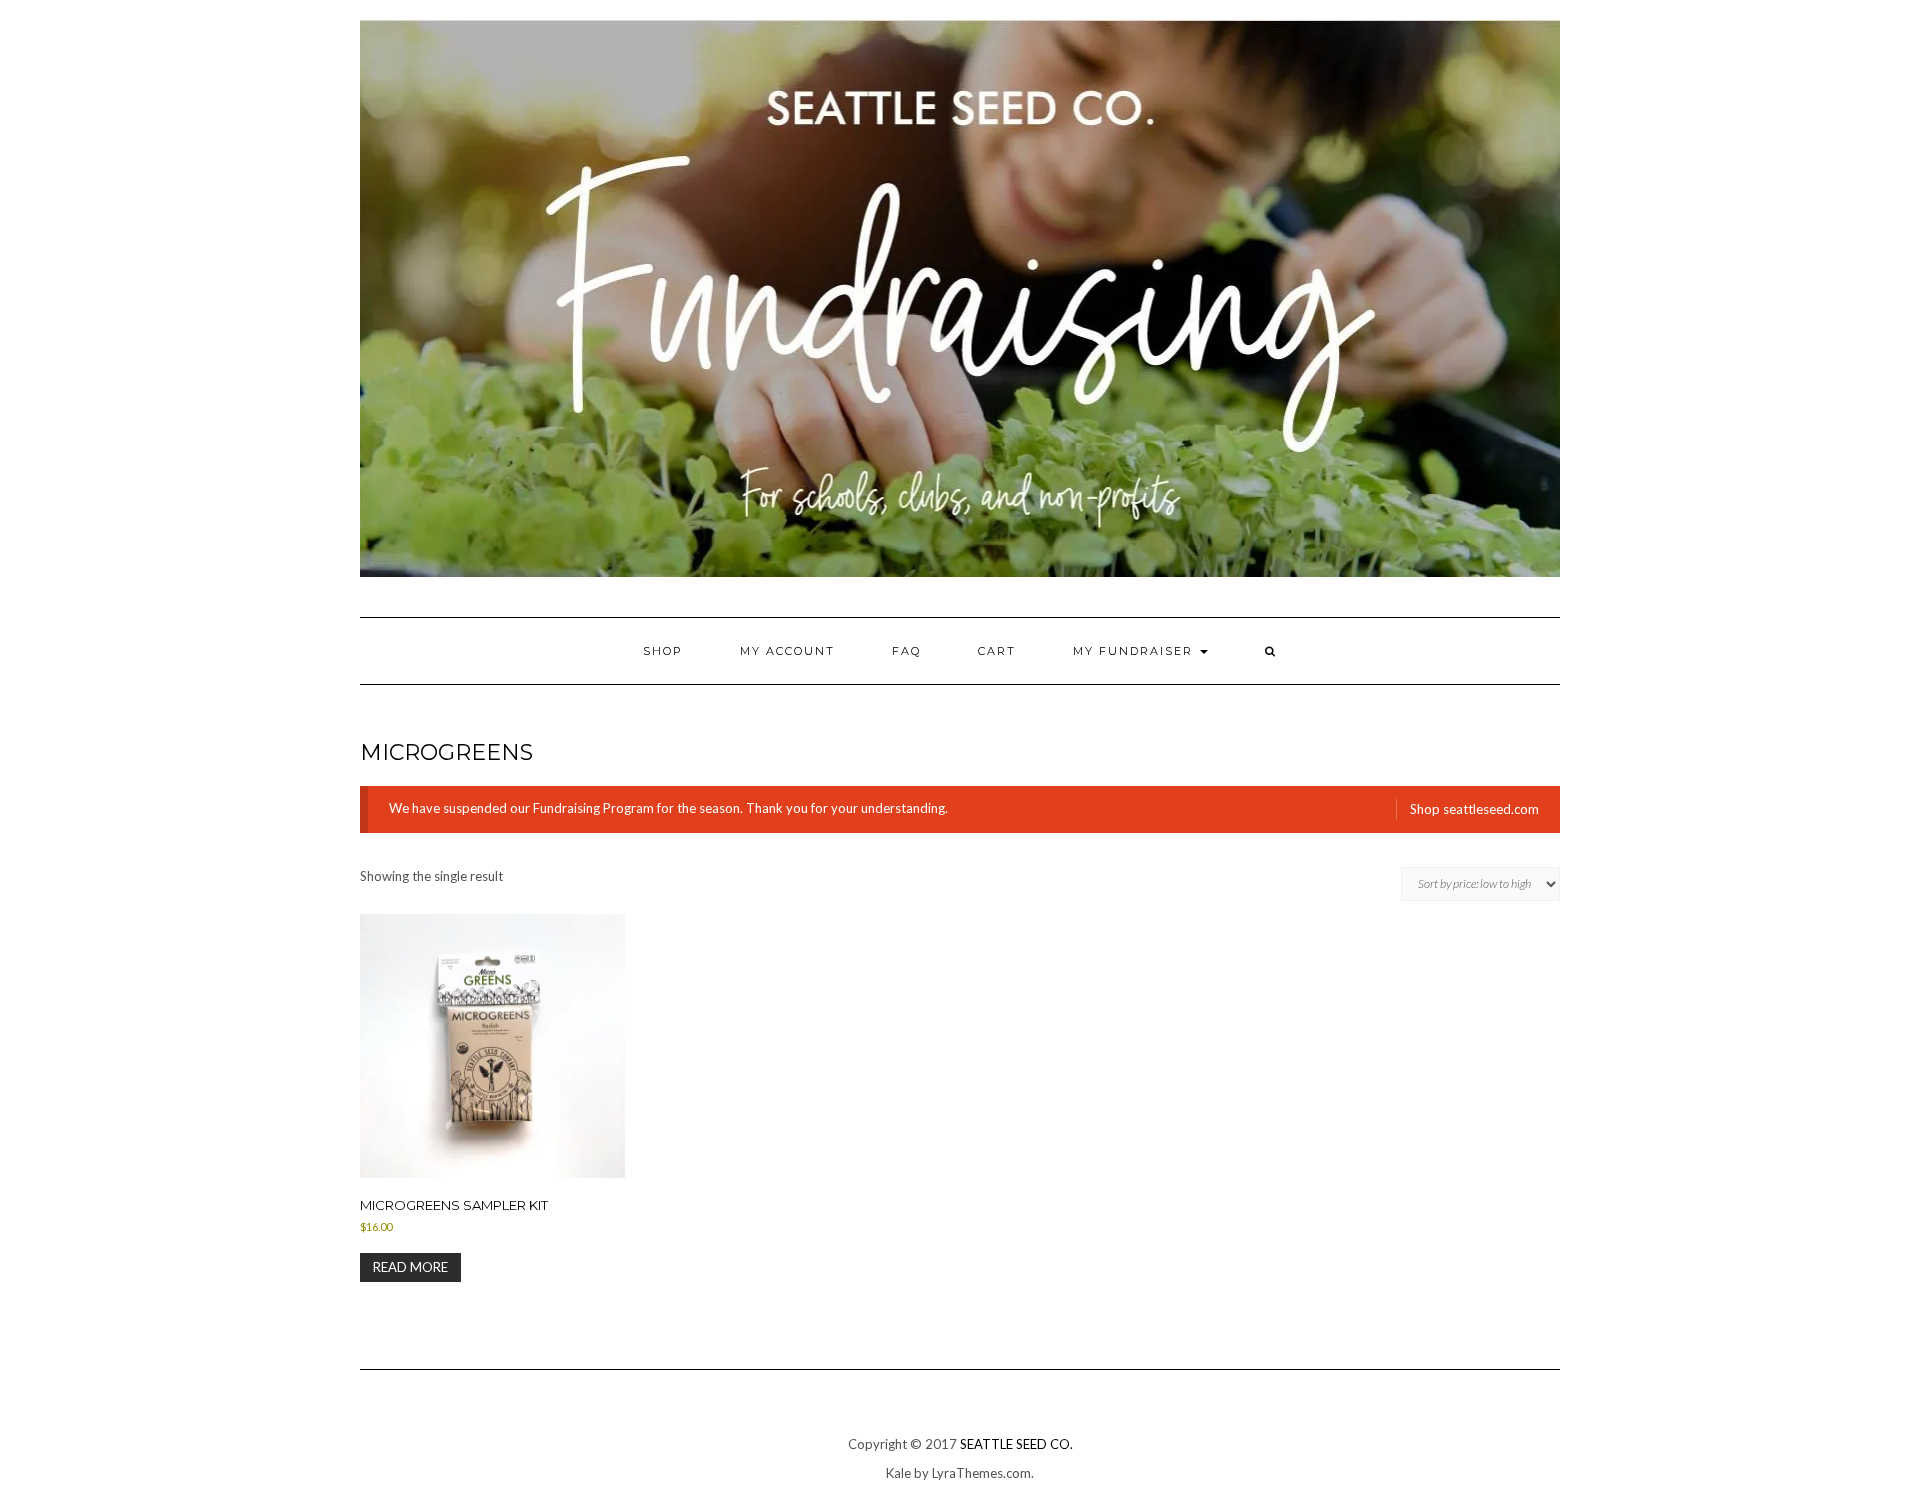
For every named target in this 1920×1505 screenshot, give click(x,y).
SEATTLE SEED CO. (1016, 1444)
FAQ (906, 651)
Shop (663, 651)
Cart (997, 651)
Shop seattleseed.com (1474, 809)
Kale (898, 1473)
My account (787, 651)
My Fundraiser (1135, 651)
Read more (410, 1267)
